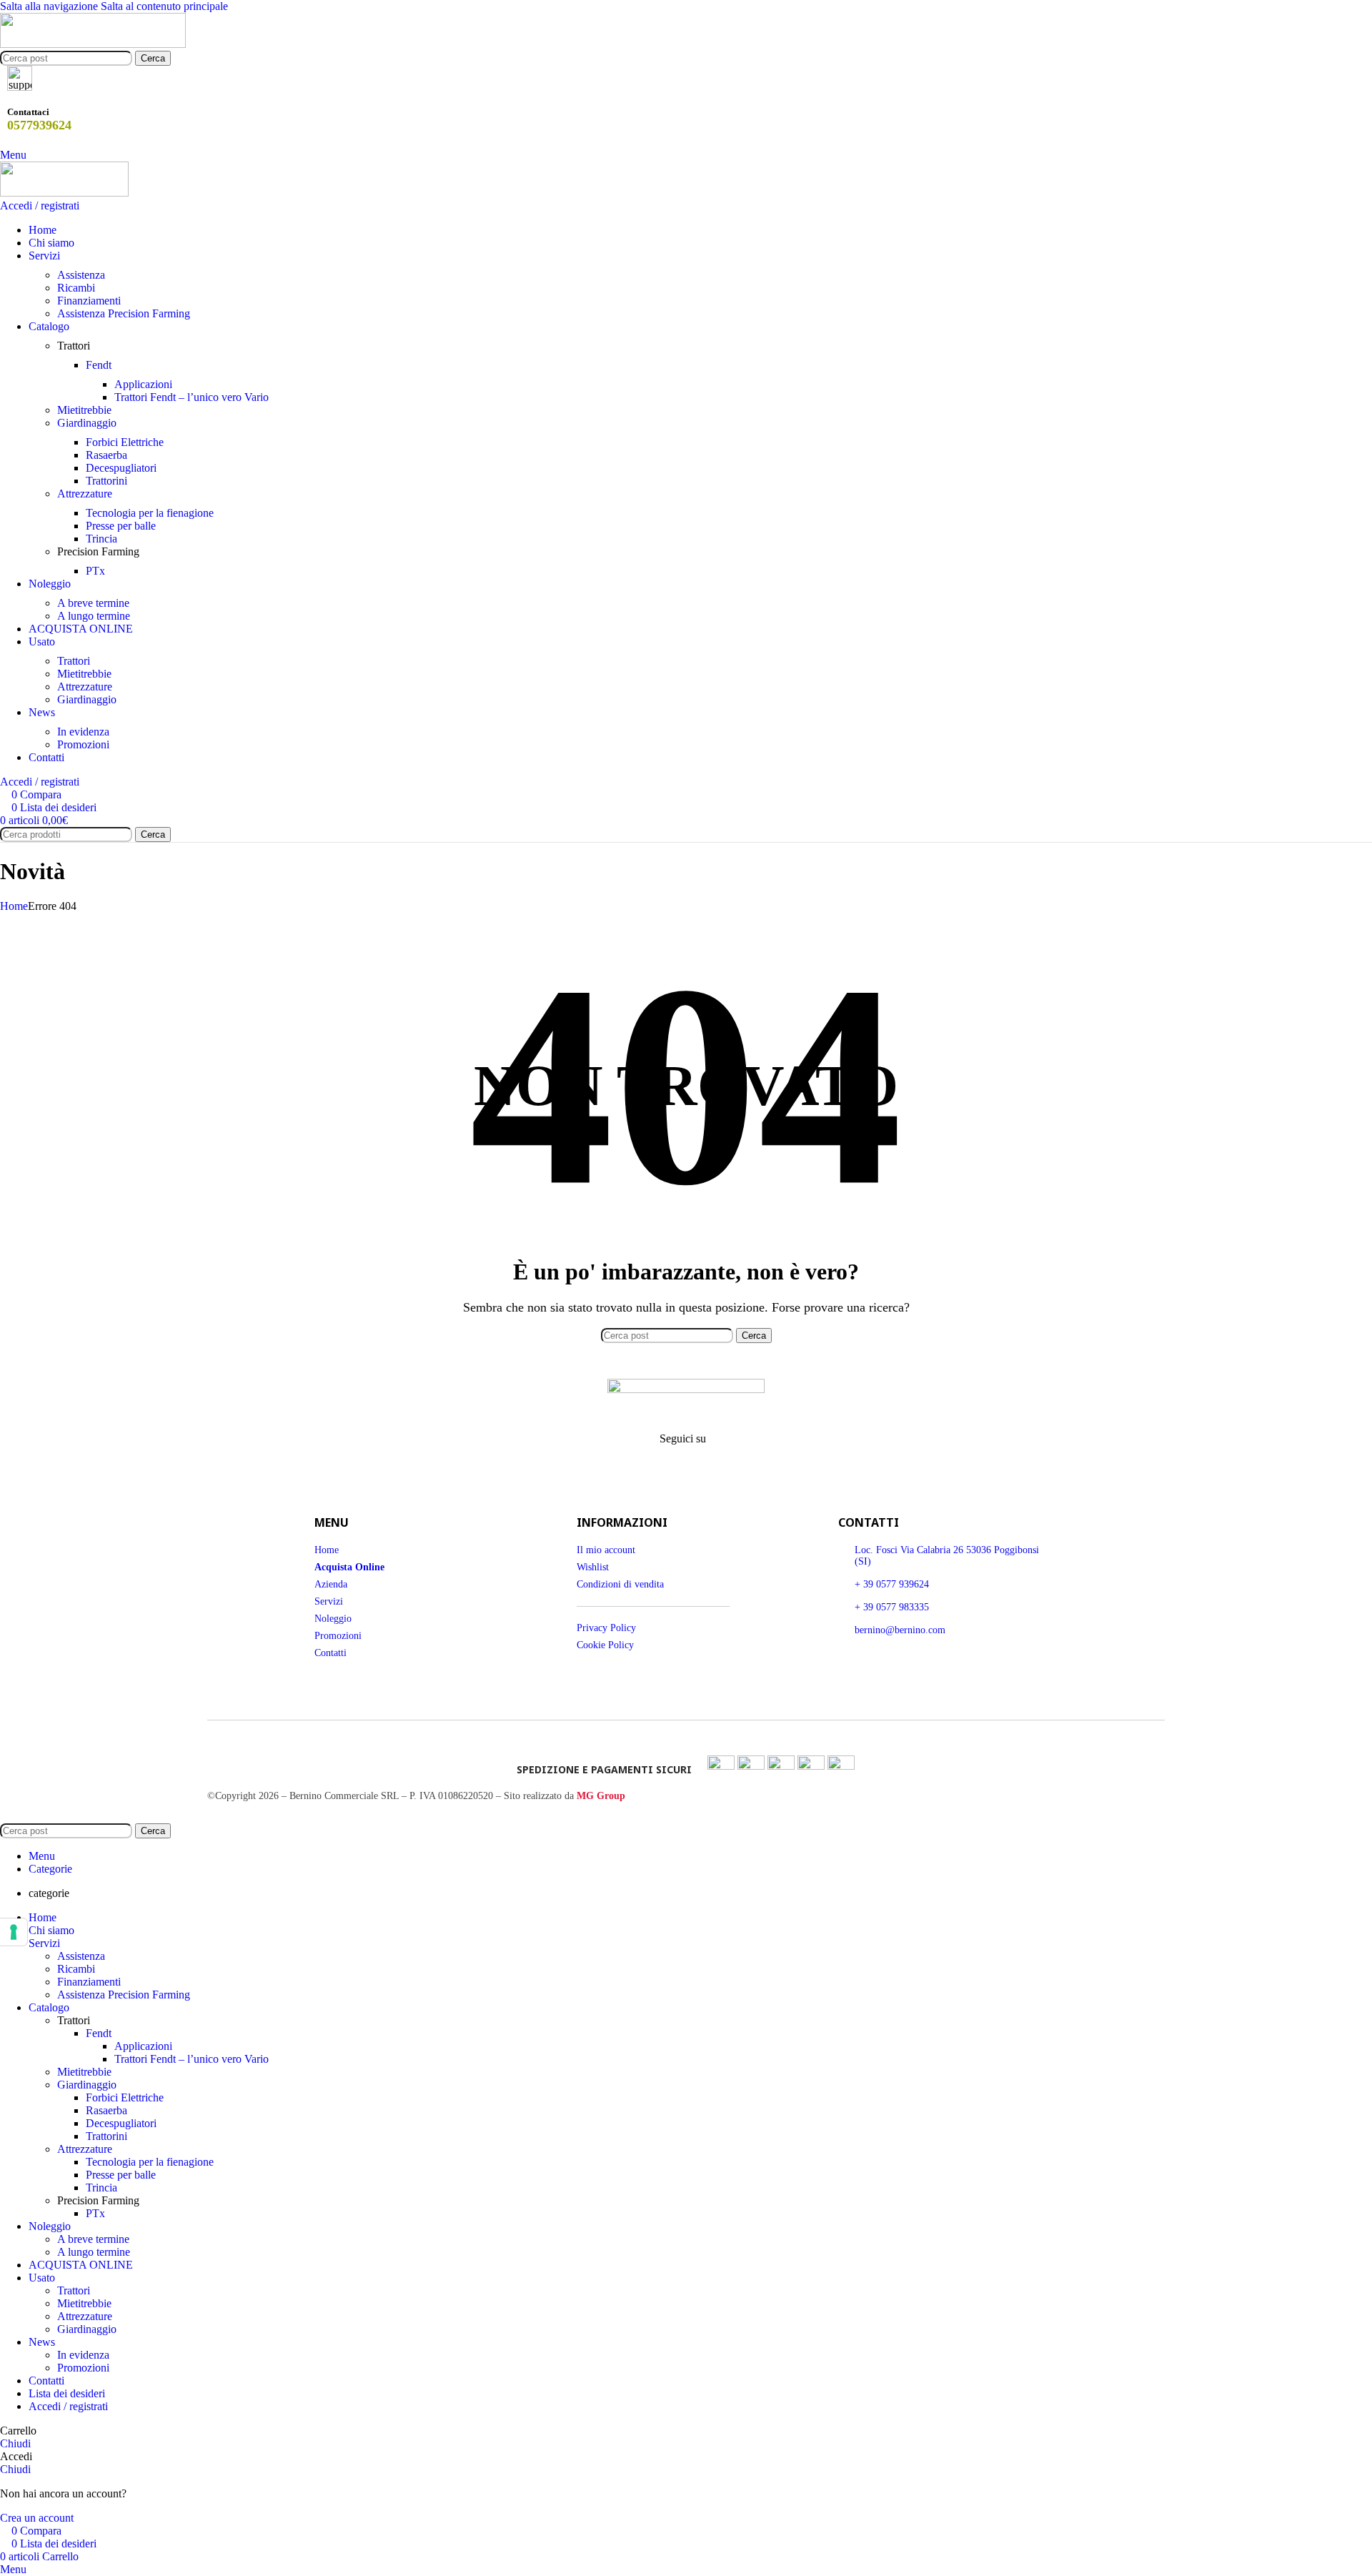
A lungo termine (94, 616)
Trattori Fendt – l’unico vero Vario (192, 397)
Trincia (101, 539)
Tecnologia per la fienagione (150, 513)
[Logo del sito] (93, 44)
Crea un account (37, 2518)
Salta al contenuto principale (164, 6)
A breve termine (93, 603)
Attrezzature (85, 494)
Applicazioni (143, 384)
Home (14, 906)
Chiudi (15, 2443)
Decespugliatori (121, 468)
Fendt (99, 365)
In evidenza (83, 732)
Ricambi (76, 288)
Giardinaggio (87, 423)
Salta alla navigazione (50, 6)
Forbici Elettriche (125, 442)
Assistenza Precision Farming (124, 313)
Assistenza (81, 275)
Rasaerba (106, 455)
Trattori (74, 661)
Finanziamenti (89, 301)
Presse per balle (121, 526)
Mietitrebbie (84, 410)
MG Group (601, 1796)
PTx (95, 571)
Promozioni (83, 744)
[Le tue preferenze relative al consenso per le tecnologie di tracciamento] (14, 1932)
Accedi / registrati (68, 2406)
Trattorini (106, 481)
